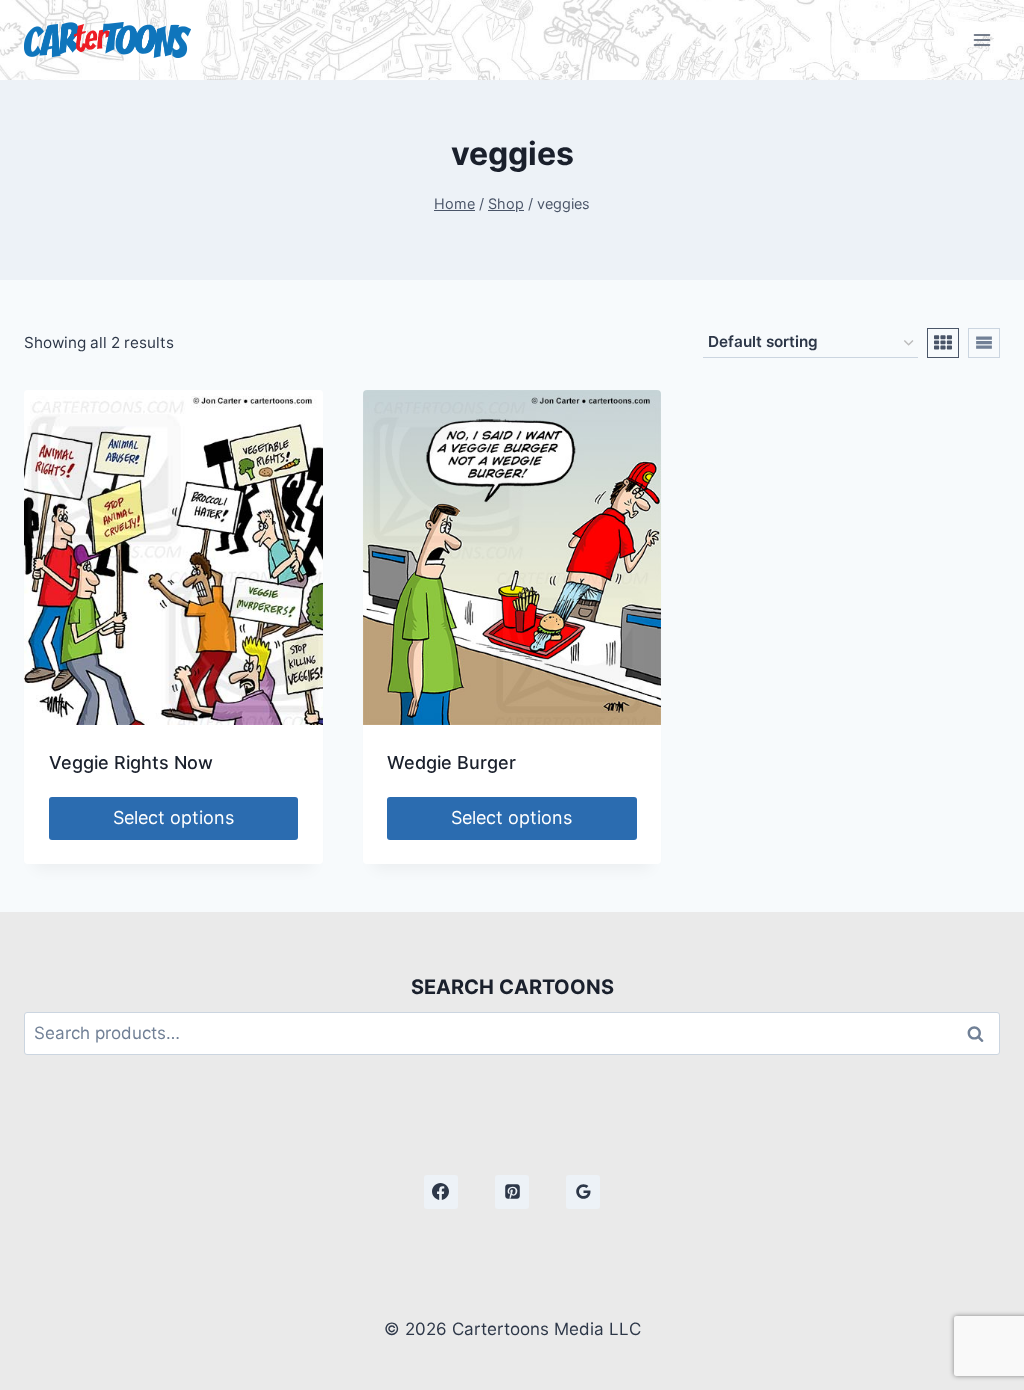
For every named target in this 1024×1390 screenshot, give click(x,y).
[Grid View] (943, 343)
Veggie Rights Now (131, 762)
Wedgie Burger (451, 762)
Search (981, 1033)
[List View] (984, 343)
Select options (173, 817)
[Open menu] (981, 39)
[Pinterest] (512, 1192)
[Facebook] (441, 1192)
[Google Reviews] (583, 1192)
